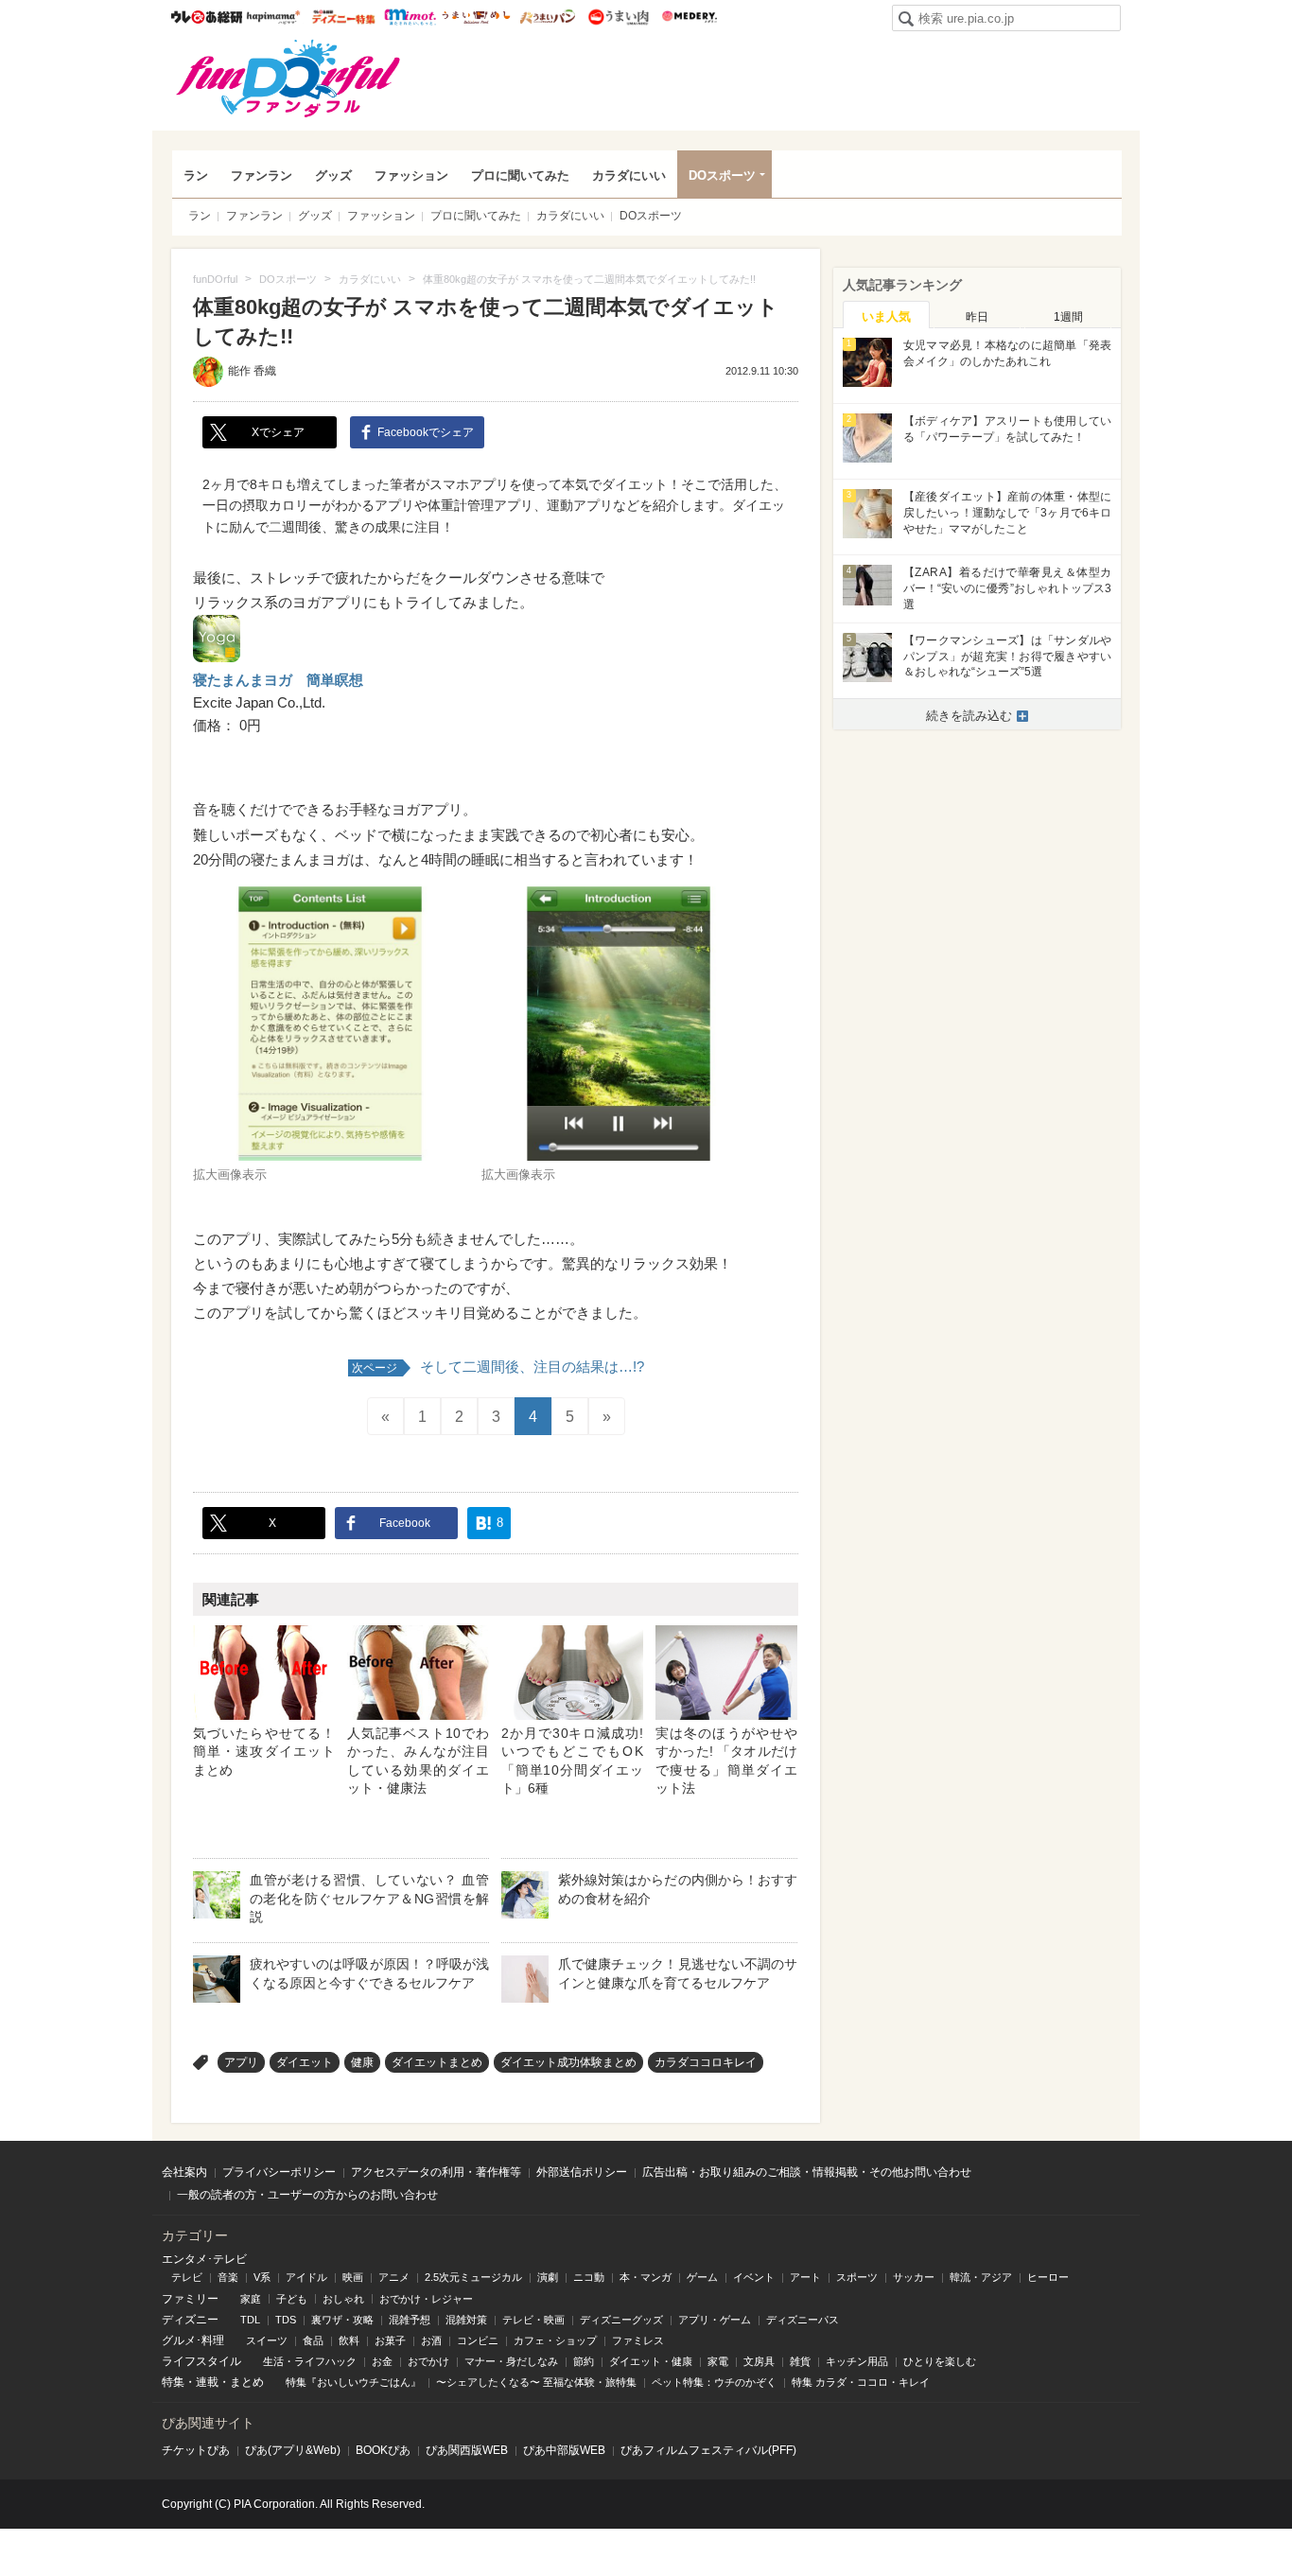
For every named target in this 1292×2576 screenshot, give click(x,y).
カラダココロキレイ (706, 2062)
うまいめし (476, 17)
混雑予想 (410, 2320)
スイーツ (267, 2340)
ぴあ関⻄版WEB (467, 2450)
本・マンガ (646, 2277)
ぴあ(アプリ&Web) (293, 2450)
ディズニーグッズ (621, 2320)
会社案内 (184, 2172)
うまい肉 (618, 17)
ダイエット (305, 2062)
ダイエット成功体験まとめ (568, 2062)
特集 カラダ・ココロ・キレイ (861, 2382)
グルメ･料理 (193, 2340)
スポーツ (857, 2277)
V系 (262, 2277)
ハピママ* (273, 17)
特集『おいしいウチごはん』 (353, 2382)
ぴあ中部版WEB (564, 2450)
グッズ (333, 175)
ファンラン (262, 175)
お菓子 (390, 2340)
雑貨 (800, 2361)
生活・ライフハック (310, 2361)
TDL (250, 2320)
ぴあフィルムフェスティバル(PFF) (708, 2450)
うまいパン (547, 17)
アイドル (306, 2277)
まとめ (247, 2382)
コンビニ (478, 2340)
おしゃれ (343, 2299)
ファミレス (638, 2340)
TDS (286, 2320)
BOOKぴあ (383, 2450)
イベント (754, 2277)
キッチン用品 (857, 2361)
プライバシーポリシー (279, 2172)
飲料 (349, 2340)
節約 (584, 2361)
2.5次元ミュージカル (473, 2277)
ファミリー (190, 2299)
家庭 (251, 2299)
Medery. (689, 17)
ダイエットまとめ (437, 2062)
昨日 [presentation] (977, 317)
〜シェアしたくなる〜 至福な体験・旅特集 (536, 2382)
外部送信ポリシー (582, 2172)
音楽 (228, 2277)
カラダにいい (629, 175)
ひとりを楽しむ (940, 2361)
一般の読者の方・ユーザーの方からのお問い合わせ (307, 2195)
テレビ (187, 2277)
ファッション (411, 175)
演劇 (548, 2277)
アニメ (394, 2277)
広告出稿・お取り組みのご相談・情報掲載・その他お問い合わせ (807, 2172)
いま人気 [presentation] (886, 316)
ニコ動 (589, 2277)
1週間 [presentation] (1068, 317)
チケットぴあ (196, 2450)
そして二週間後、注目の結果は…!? (498, 1367)
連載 (207, 2382)
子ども (292, 2299)
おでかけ (428, 2361)
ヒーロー (1048, 2277)
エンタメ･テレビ (204, 2259)
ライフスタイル (201, 2361)
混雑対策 (466, 2320)
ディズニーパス (803, 2320)
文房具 (759, 2361)
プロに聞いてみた (520, 175)
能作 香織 (252, 371)
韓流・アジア (981, 2277)
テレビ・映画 (533, 2320)
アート (805, 2277)
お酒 (431, 2340)
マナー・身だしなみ (511, 2361)
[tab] (886, 315)
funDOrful (288, 79)
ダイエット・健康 (651, 2361)
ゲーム (702, 2277)
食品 (313, 2340)
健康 (362, 2062)
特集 (173, 2382)
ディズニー (190, 2320)
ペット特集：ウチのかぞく (714, 2382)
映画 (353, 2277)
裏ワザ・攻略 (342, 2320)
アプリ (241, 2062)
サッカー (914, 2277)
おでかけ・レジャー (426, 2299)
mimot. (410, 17)
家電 (718, 2361)
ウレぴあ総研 (207, 17)
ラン (196, 175)
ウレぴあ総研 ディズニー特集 (344, 17)
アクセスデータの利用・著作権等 (436, 2172)
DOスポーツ (722, 175)
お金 (382, 2361)
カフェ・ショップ (555, 2340)
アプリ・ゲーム (715, 2320)
